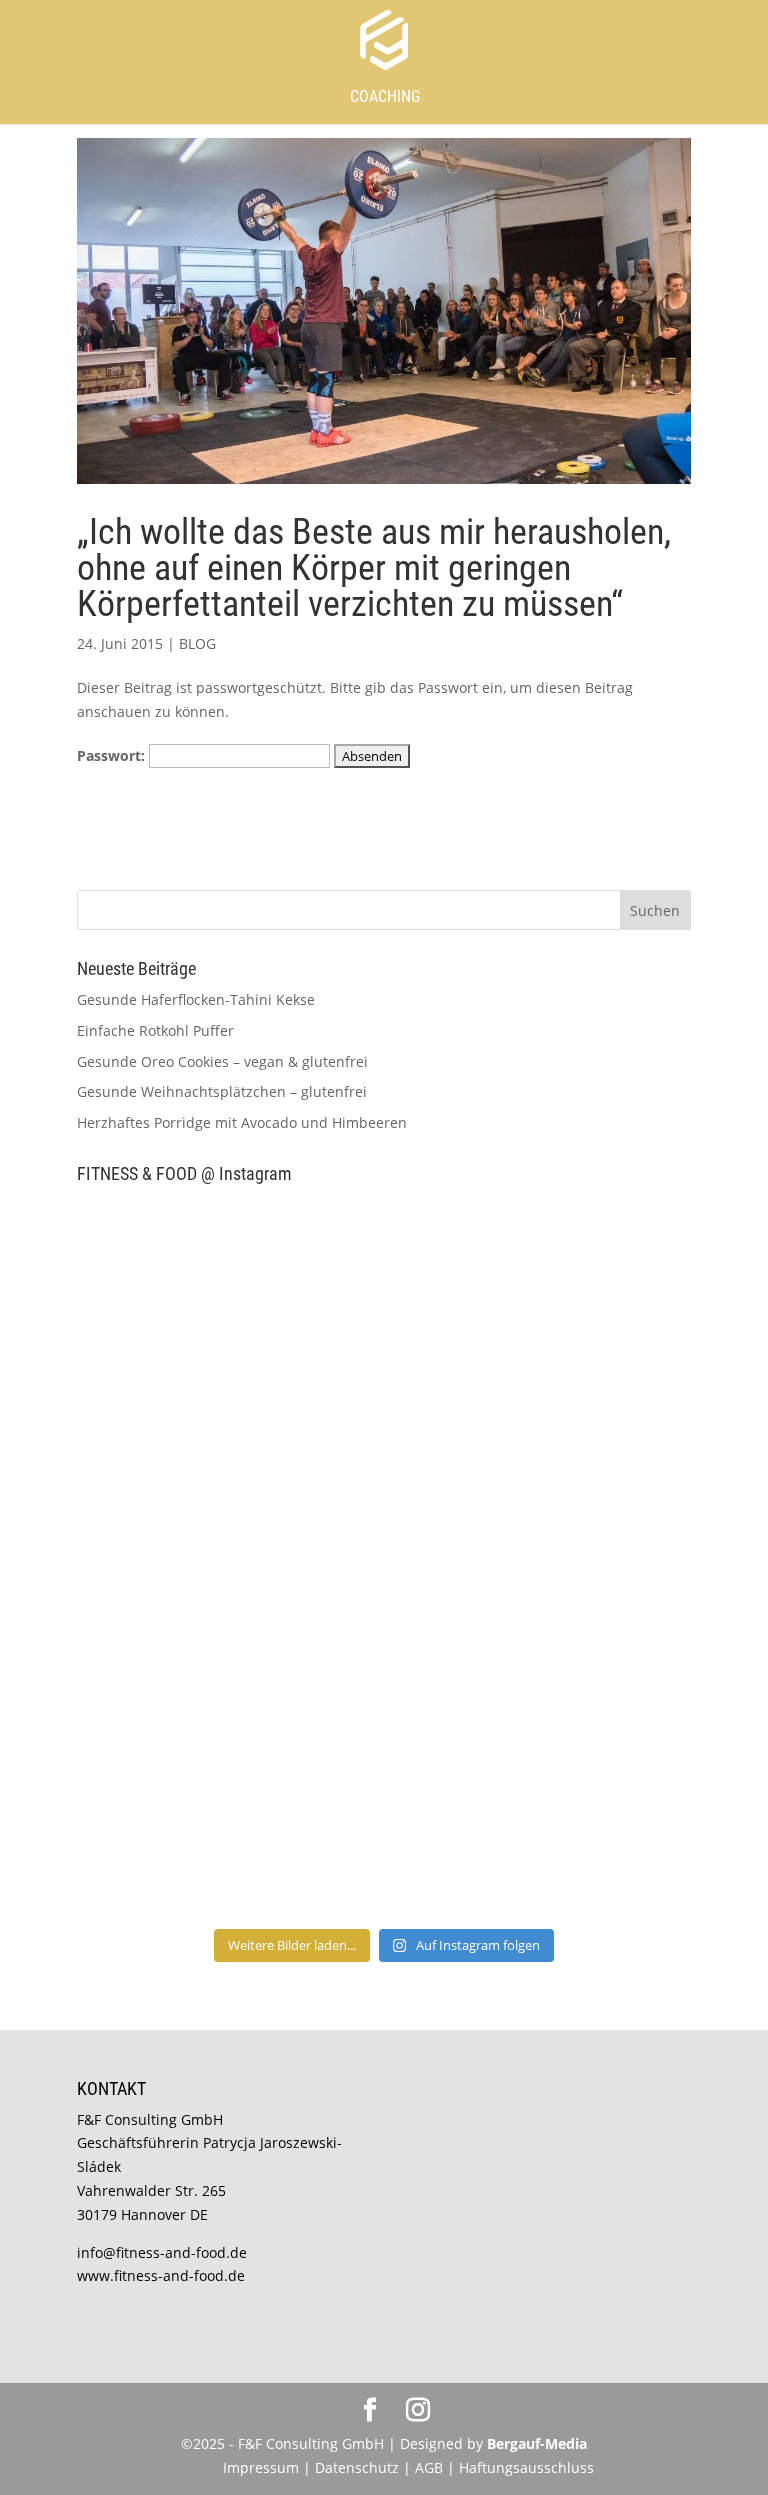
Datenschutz (359, 2467)
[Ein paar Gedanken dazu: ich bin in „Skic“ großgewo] (540, 1468)
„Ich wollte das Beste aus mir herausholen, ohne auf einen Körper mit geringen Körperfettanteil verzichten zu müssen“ (374, 568)
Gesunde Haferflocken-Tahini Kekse (196, 999)
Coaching (385, 96)
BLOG (197, 643)
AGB (429, 2467)
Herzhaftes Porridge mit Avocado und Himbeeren (242, 1122)
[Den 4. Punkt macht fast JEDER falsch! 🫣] (540, 1289)
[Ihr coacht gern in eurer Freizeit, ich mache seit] (228, 1468)
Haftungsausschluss (526, 2467)
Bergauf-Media (537, 2443)
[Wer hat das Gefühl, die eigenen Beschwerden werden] (540, 1647)
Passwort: (113, 755)
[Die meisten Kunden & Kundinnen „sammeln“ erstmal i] (228, 1827)
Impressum (261, 2467)
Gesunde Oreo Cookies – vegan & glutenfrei (222, 1061)
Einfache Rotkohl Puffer (155, 1030)
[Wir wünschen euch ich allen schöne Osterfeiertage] (228, 1647)
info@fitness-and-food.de (162, 2252)
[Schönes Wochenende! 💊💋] (228, 1289)
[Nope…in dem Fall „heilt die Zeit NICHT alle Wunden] (540, 1827)
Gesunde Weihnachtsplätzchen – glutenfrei (222, 1091)
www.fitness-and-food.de (161, 2275)
